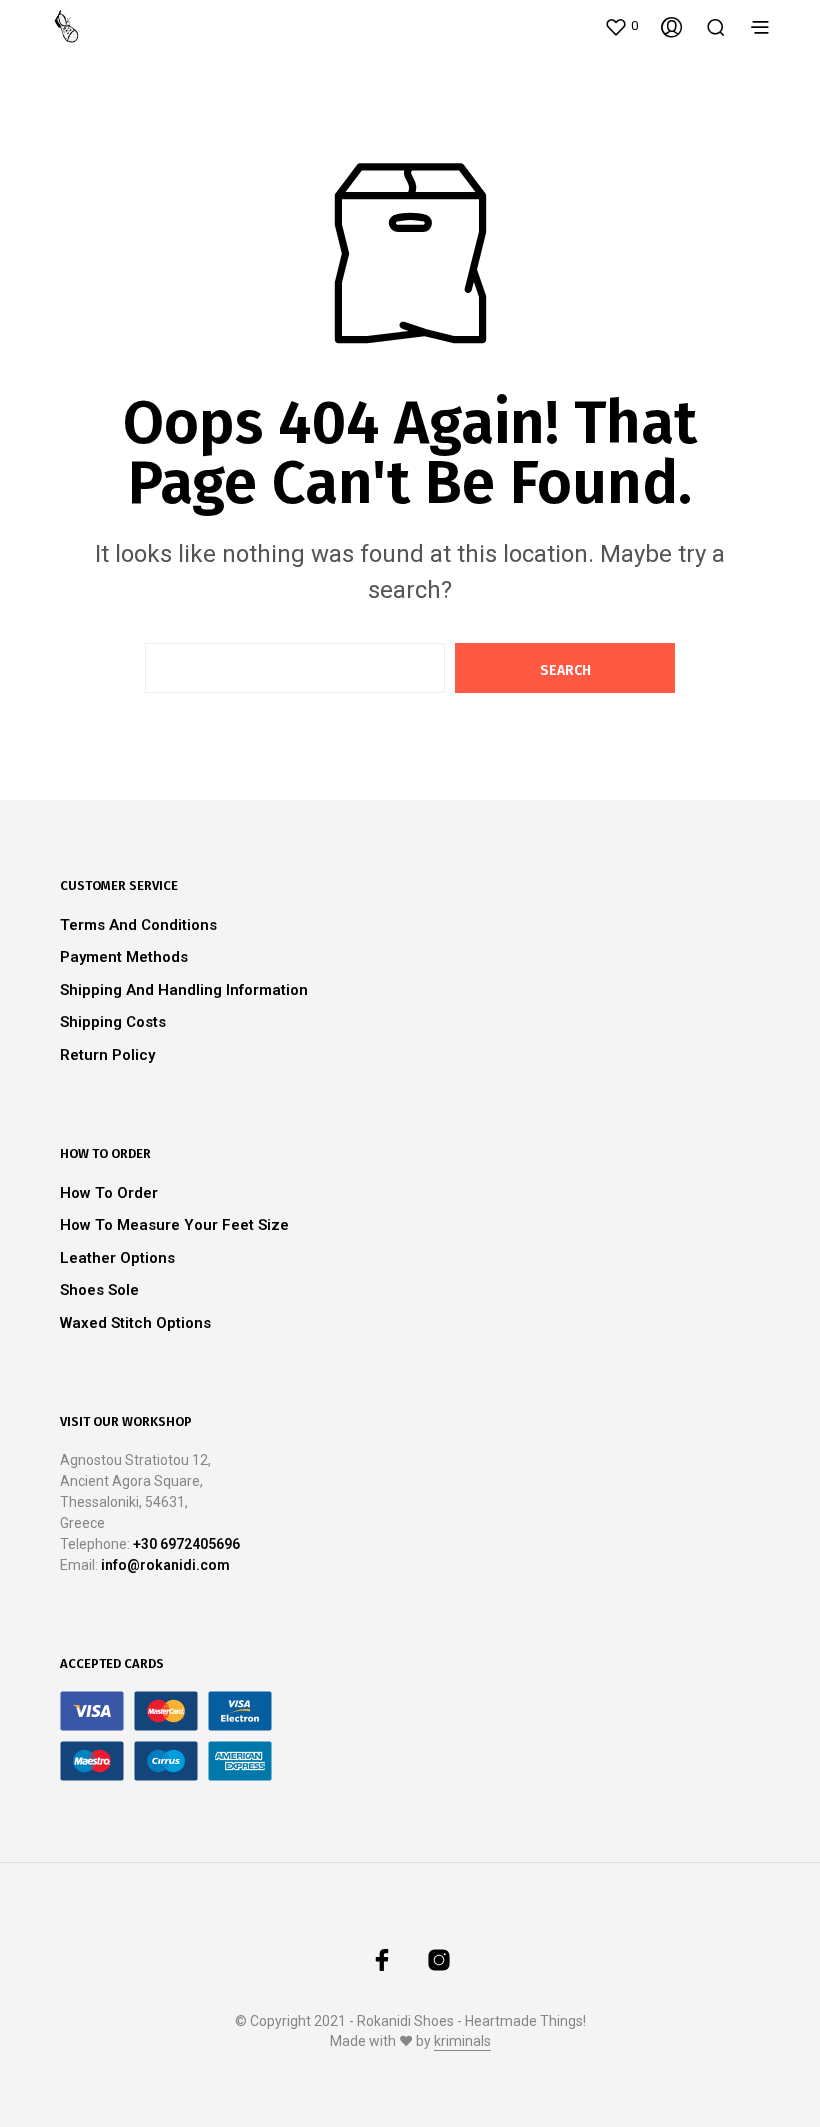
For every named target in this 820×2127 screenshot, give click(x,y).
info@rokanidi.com (165, 1565)
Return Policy (107, 1055)
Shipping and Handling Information (184, 990)
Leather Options (117, 1258)
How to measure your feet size (174, 1225)
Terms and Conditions (138, 925)
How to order (109, 1193)
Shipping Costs (113, 1022)
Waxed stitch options (135, 1323)
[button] (621, 26)
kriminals (462, 2041)
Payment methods (124, 957)
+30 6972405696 (186, 1544)
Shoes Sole (99, 1290)
